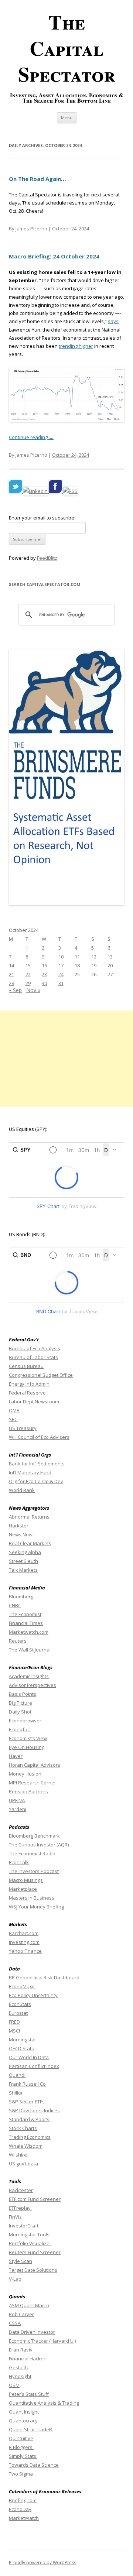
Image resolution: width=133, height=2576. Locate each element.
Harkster (19, 1526)
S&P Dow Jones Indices (34, 2110)
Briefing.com (23, 2500)
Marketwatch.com (29, 1632)
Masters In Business (32, 1898)
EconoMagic (22, 1986)
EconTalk (19, 1862)
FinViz (15, 2217)
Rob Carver (21, 2314)
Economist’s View (28, 1738)
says (113, 321)
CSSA (15, 2323)
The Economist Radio (32, 1853)
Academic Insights (29, 1676)
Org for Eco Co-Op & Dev (36, 1481)
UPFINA (17, 1800)
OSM (14, 2385)
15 (28, 965)
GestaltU (19, 2367)
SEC (13, 1419)
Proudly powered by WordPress (42, 2563)
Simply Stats (23, 2456)
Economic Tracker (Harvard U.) (42, 2341)
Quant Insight (24, 2412)
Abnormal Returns (29, 1517)
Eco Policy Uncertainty (33, 1995)
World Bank (22, 1490)
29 (28, 983)
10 (61, 957)
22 (28, 974)
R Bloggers (21, 2447)
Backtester (21, 2190)
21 (11, 974)
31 (61, 983)
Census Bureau (26, 1366)
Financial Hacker (28, 2359)
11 (77, 957)
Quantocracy (24, 2421)
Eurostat (18, 2013)
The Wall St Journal (30, 1650)
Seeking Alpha (25, 1552)
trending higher (76, 346)
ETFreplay (20, 2208)
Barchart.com (24, 1933)
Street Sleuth (23, 1561)
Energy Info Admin (29, 1384)
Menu (67, 118)
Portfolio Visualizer (30, 2243)
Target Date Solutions (33, 2270)
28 (11, 983)
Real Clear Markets (30, 1543)
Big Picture (21, 1703)
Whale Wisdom (26, 2146)
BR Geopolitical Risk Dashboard (44, 1978)
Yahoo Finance (25, 1951)
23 (44, 974)
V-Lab (15, 2279)
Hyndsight (20, 2376)
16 (44, 965)
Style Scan (21, 2261)
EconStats (20, 2004)
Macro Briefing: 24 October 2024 (54, 256)
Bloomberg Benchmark (34, 1836)
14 (11, 965)
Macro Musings (26, 1880)
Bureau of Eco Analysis (35, 1348)
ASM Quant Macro (29, 2305)
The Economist (25, 1614)
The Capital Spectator (67, 48)
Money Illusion (25, 1774)
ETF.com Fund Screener (35, 2199)
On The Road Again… (37, 179)
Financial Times (26, 1623)
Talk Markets (23, 1570)
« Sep (15, 990)
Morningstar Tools (29, 2234)
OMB (14, 1410)
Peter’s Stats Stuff (29, 2394)
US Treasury (23, 1428)
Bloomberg (21, 1596)
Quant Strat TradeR (31, 2429)
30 (44, 983)
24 (61, 974)
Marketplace (23, 1889)
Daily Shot (20, 1712)
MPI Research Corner (33, 1783)
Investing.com (24, 1942)
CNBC (15, 1605)
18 (77, 965)
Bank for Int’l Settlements (37, 1464)
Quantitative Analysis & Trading (44, 2403)
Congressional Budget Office (41, 1375)
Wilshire (18, 2155)
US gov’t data (23, 2164)
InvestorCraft (24, 2226)
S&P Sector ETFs (27, 2102)
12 (94, 957)
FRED (14, 2022)
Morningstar (23, 2040)
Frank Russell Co (27, 2084)
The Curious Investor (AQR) (39, 1845)
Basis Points (23, 1694)
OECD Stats (21, 2048)
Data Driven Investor (32, 2332)
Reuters (18, 1641)
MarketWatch (24, 2518)
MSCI (14, 2031)
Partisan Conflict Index (34, 2066)
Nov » (33, 990)
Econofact (20, 1729)
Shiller (16, 2093)
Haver (16, 1756)
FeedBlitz (47, 558)
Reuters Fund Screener (35, 2252)
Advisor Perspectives (33, 1685)
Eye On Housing (27, 1747)
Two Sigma (21, 2474)
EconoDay (20, 2509)
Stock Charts (23, 2128)
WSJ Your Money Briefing (36, 1907)
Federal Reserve (27, 1393)
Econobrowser (25, 1721)
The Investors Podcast (34, 1871)
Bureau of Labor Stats (33, 1357)
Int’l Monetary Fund (30, 1472)
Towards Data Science (34, 2465)
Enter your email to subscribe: (42, 518)
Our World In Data (29, 2057)
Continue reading (31, 437)
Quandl (17, 2075)
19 (94, 965)
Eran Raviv (21, 2350)
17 (61, 965)
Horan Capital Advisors (35, 1765)
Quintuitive (21, 2438)
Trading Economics (30, 2137)
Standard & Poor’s (29, 2119)
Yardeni (18, 1809)
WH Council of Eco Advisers (39, 1437)
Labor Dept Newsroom (34, 1402)
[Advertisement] (66, 1059)
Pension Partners (28, 1791)
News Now (21, 1534)
